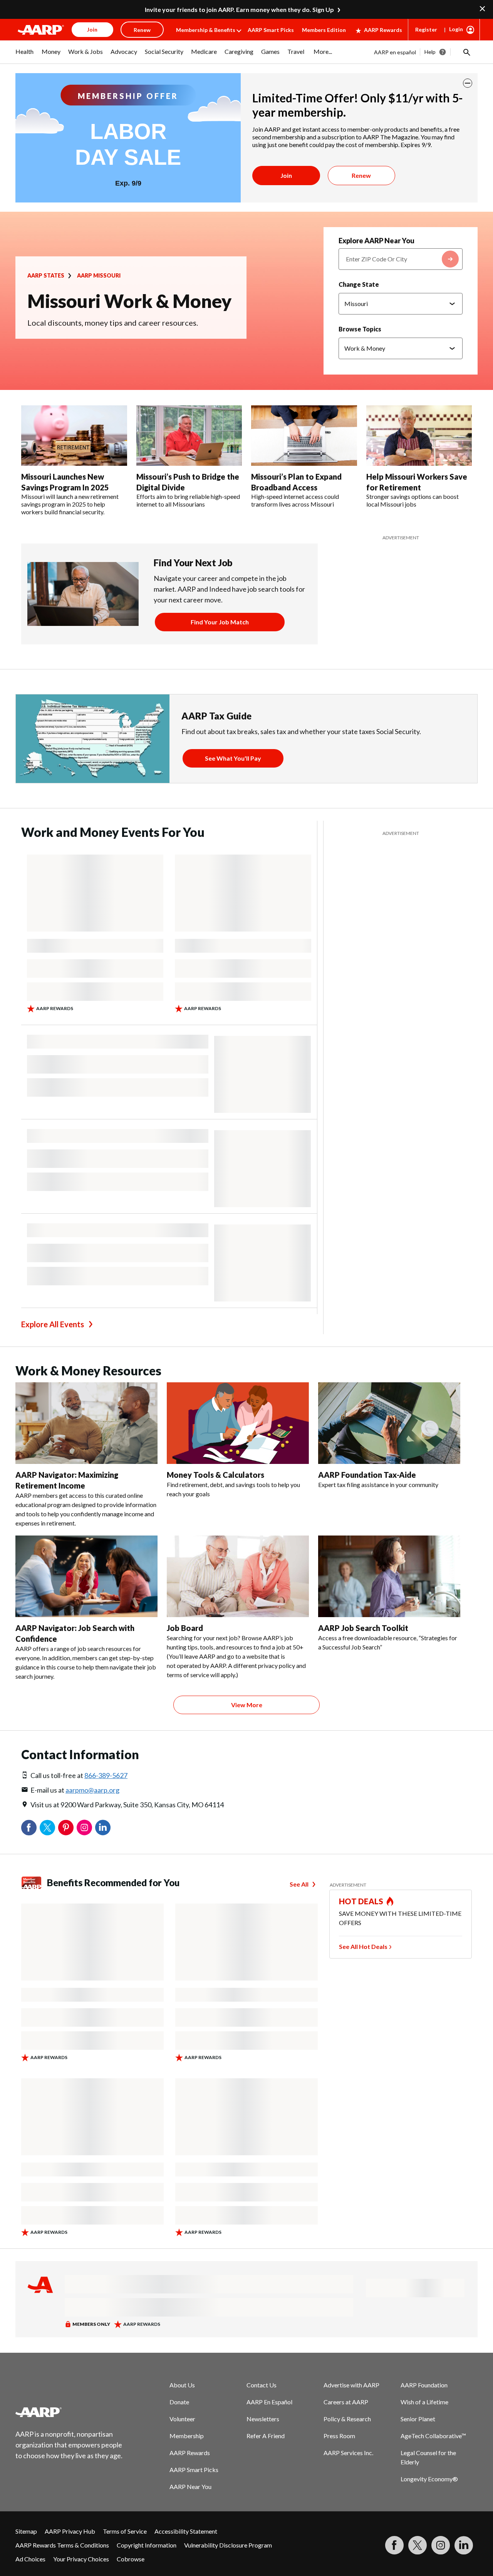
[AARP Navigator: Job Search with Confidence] (86, 1576)
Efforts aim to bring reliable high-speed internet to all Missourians (188, 500)
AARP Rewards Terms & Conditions (62, 2545)
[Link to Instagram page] (441, 2545)
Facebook (29, 1828)
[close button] (468, 83)
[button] (466, 52)
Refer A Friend (266, 2436)
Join (286, 175)
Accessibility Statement (186, 2531)
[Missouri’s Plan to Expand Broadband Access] (304, 436)
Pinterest (66, 1828)
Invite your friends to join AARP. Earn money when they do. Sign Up (239, 9)
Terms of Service (125, 2531)
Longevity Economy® (429, 2479)
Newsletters (263, 2419)
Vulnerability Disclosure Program (228, 2545)
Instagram (84, 1828)
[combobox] (401, 259)
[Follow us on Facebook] (394, 2545)
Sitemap (26, 2531)
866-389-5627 (106, 1775)
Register (426, 29)
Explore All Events (53, 1324)
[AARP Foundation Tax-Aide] (389, 1423)
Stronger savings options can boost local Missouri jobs (413, 500)
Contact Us (262, 2385)
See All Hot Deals (363, 1946)
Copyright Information (147, 2545)
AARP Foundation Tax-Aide (367, 1475)
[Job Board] (238, 1576)
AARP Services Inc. (348, 2453)
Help (430, 52)
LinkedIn (103, 1828)
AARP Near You (190, 2487)
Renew (361, 175)
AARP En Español (269, 2402)
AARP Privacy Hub (70, 2531)
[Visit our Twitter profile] (418, 2545)
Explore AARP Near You (376, 241)
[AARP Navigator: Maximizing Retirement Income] (86, 1423)
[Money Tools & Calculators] (238, 1423)
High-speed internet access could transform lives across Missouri (295, 500)
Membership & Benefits (206, 30)
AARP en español (395, 52)
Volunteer (182, 2419)
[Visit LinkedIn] (464, 2545)
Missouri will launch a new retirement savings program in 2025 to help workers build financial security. (70, 504)
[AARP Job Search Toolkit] (389, 1576)
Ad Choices (30, 2559)
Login (456, 29)
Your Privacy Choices (81, 2559)
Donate (179, 2402)
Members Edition (324, 30)
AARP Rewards (383, 30)
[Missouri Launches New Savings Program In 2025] (74, 436)
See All (299, 1884)
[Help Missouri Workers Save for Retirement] (419, 436)
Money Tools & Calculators (215, 1475)
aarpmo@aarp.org (92, 1790)
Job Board (185, 1628)
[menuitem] (25, 55)
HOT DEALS (361, 1901)
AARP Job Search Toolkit (363, 1628)
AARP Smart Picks (271, 30)
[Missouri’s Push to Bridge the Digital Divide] (189, 436)
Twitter (47, 1828)
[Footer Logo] (69, 2412)
